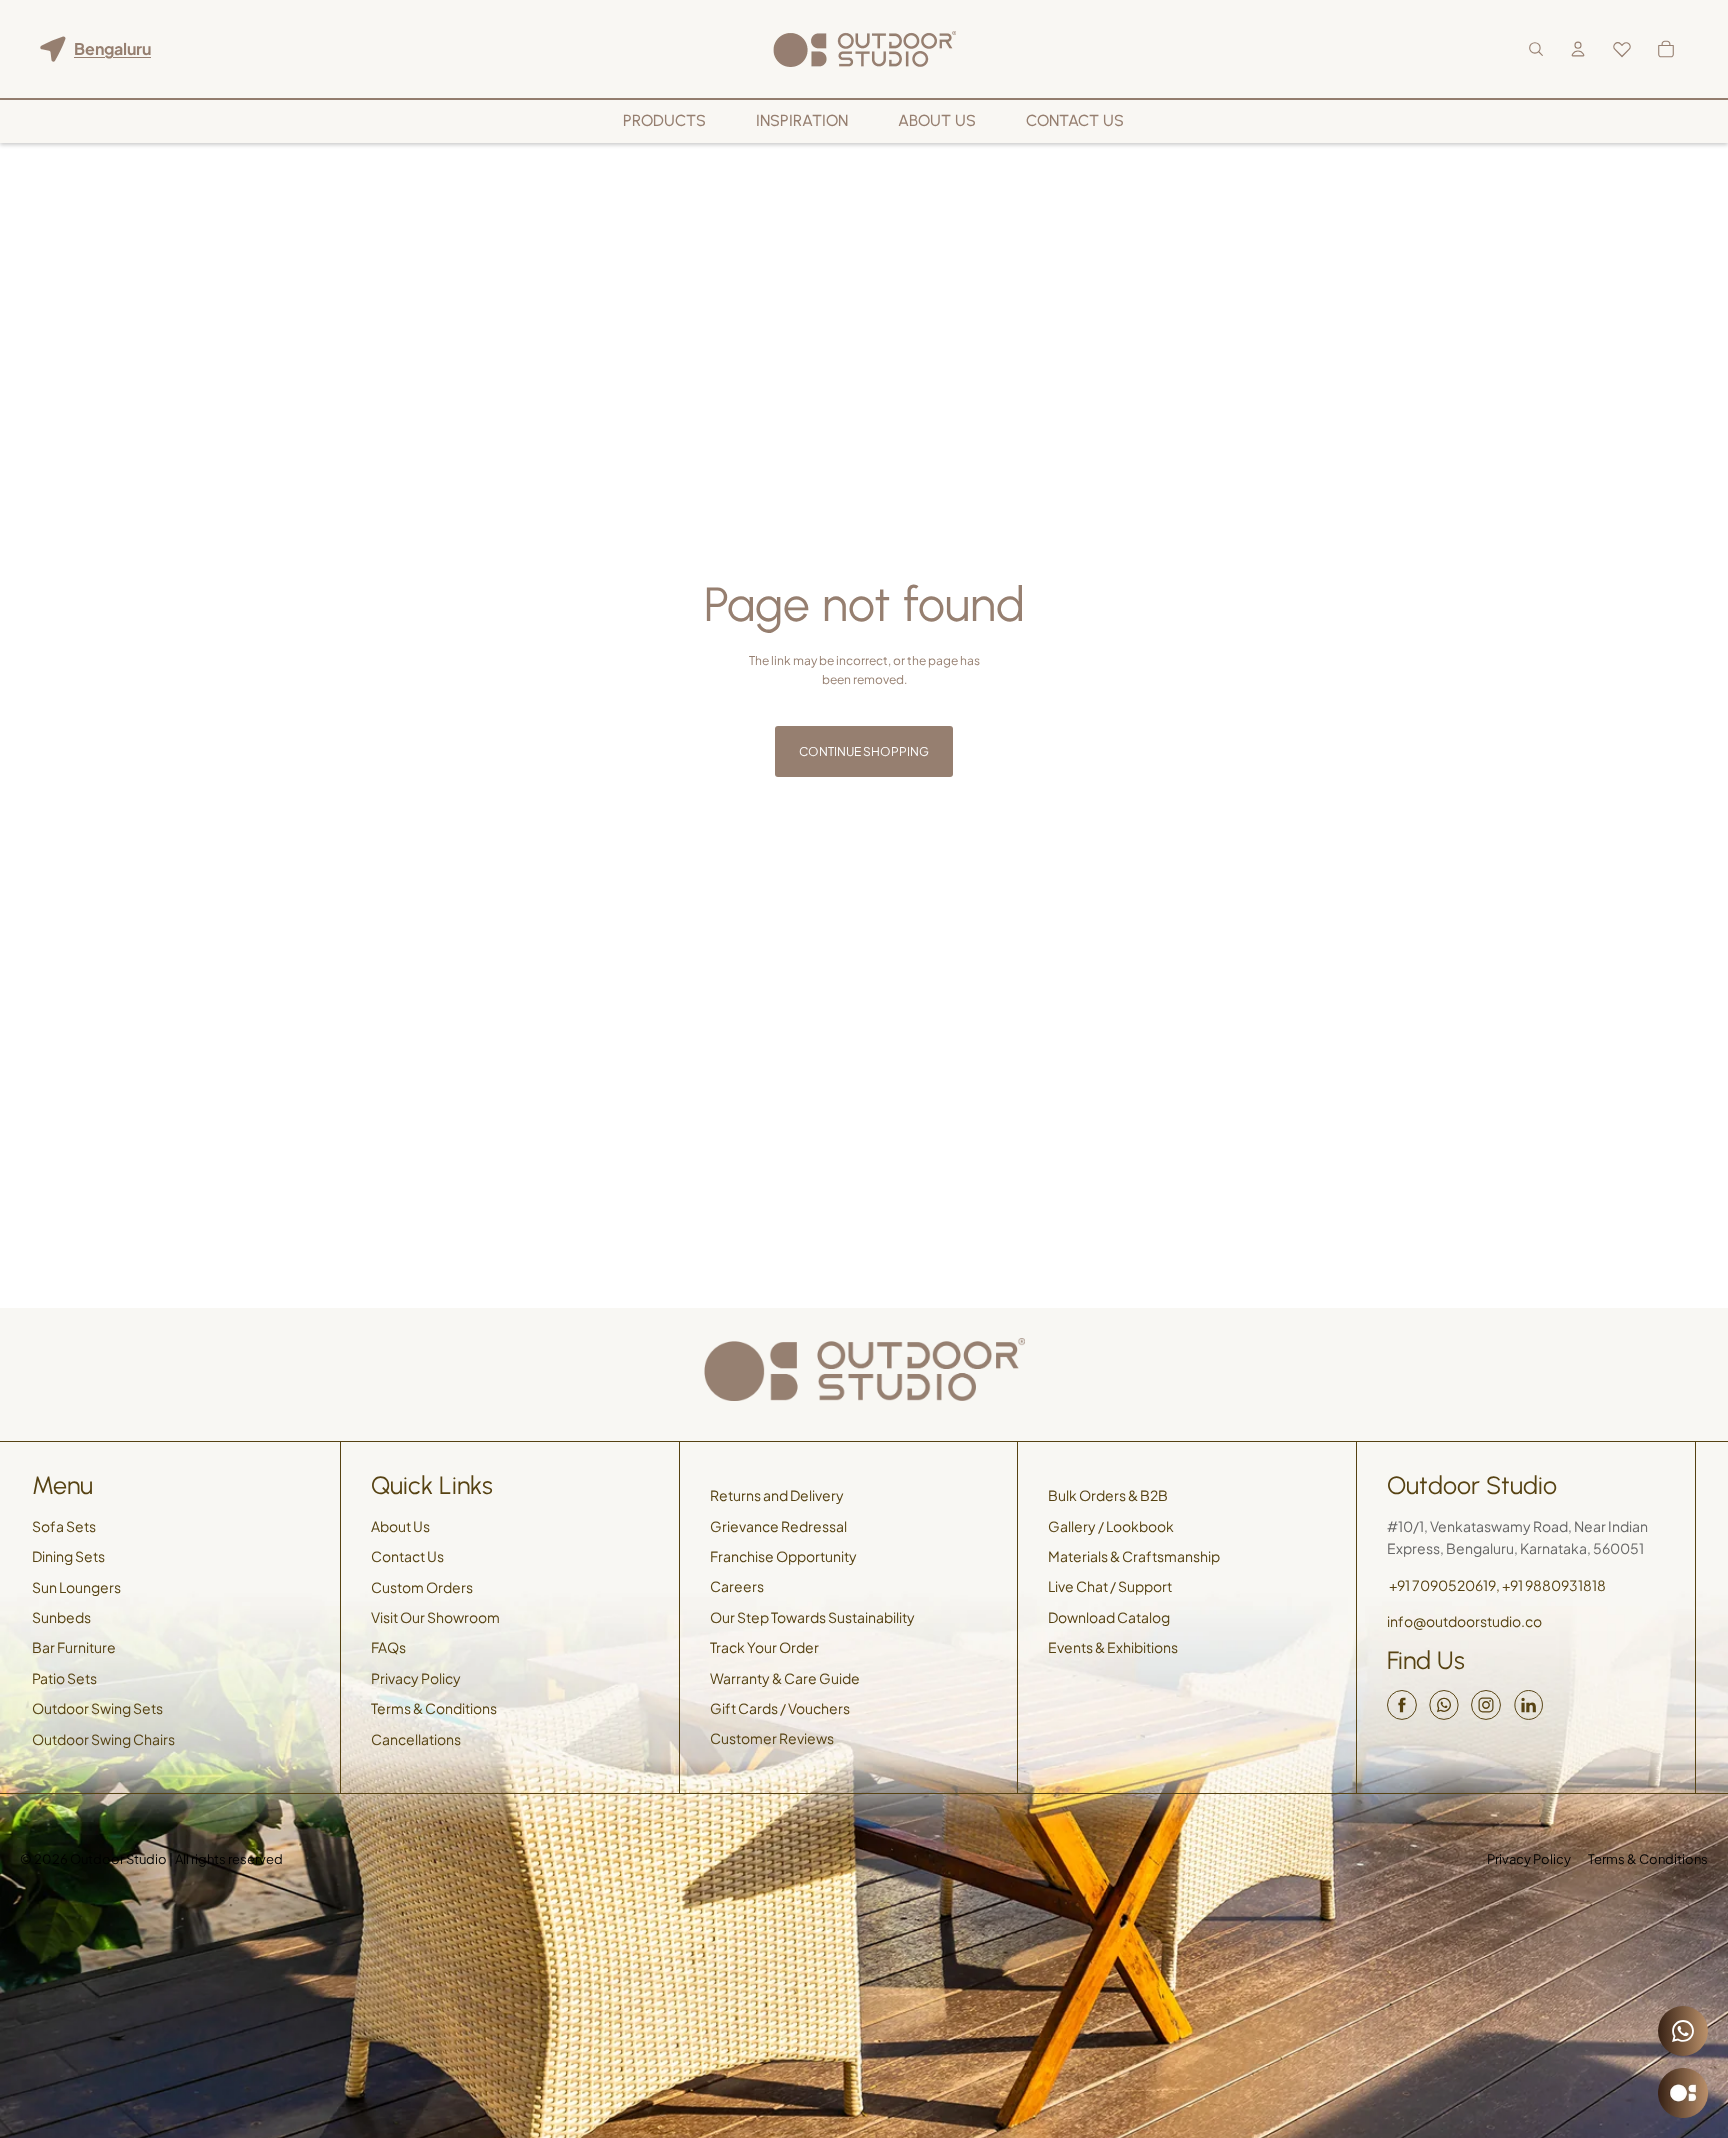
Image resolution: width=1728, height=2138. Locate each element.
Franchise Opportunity (783, 1556)
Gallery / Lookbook (1111, 1526)
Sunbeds (61, 1617)
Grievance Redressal (778, 1526)
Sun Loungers (76, 1587)
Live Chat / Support (1110, 1586)
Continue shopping (864, 751)
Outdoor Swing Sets (97, 1708)
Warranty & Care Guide (785, 1678)
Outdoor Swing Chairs (103, 1739)
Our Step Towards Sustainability (812, 1617)
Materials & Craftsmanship (1134, 1556)
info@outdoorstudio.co (1464, 1621)
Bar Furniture (74, 1647)
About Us (400, 1526)
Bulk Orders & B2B (1108, 1495)
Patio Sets (64, 1678)
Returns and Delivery (777, 1495)
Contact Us (407, 1556)
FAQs (388, 1647)
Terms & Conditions (434, 1708)
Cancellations (416, 1739)
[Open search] (1536, 49)
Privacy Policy (416, 1678)
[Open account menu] (1578, 49)
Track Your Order (764, 1647)
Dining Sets (68, 1556)
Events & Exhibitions (1113, 1647)
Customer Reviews (772, 1738)
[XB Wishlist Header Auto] (1622, 49)
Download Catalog (1109, 1617)
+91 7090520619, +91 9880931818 (1496, 1585)
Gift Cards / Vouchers (780, 1708)
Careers (737, 1586)
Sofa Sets (64, 1526)
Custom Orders (422, 1587)
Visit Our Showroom (435, 1617)
